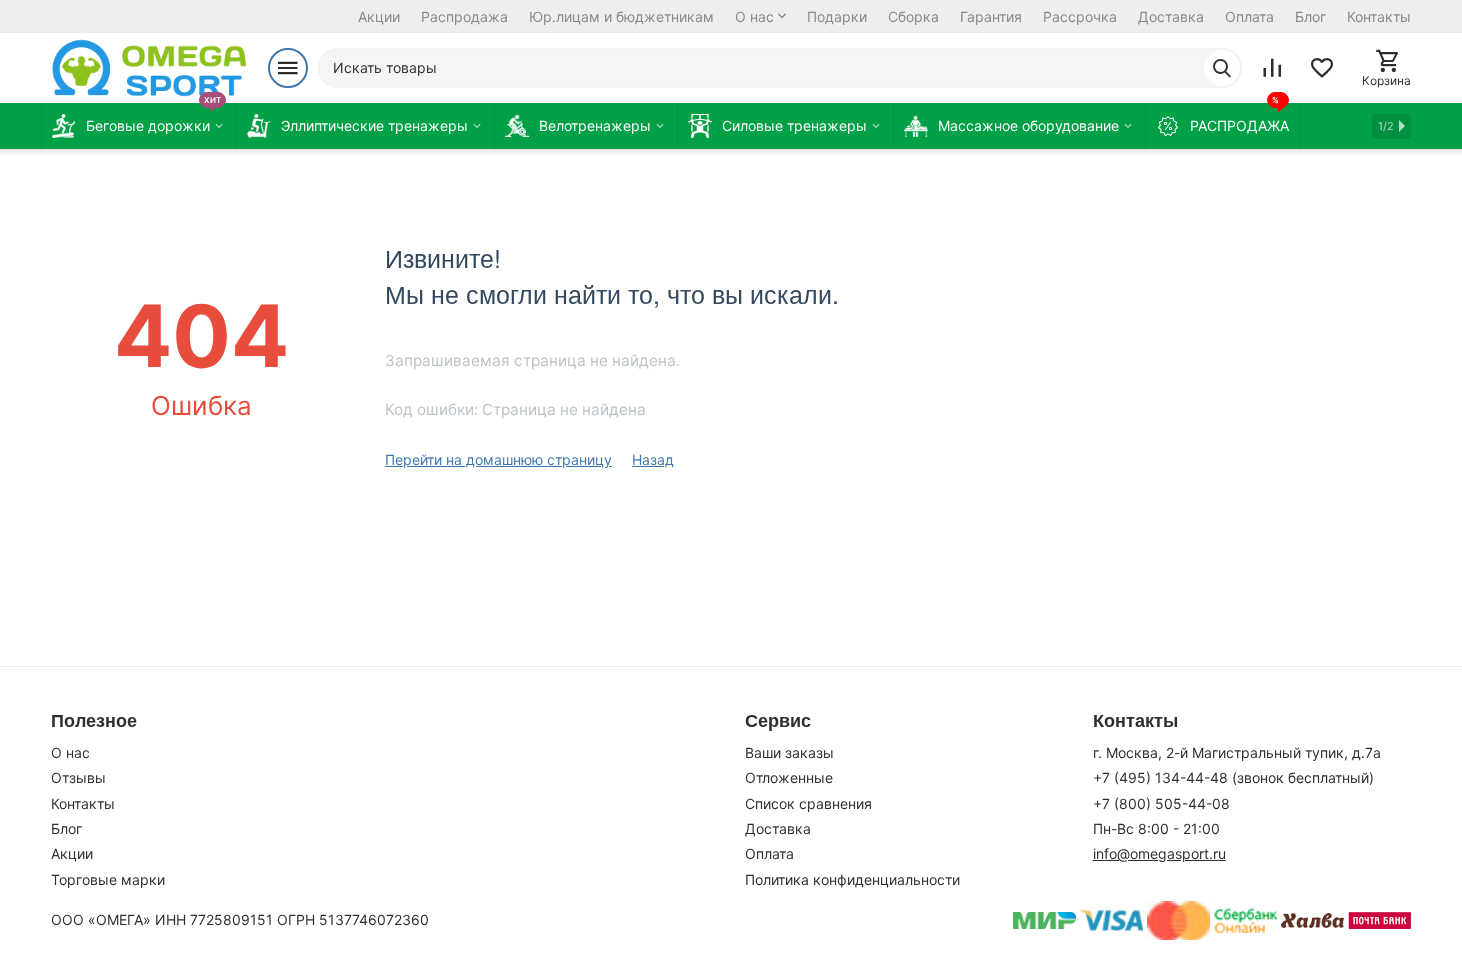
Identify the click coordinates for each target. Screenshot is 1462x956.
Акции (379, 16)
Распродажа (464, 16)
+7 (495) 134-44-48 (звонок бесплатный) (1233, 777)
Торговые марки (108, 879)
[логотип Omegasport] (149, 68)
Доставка (1171, 16)
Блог (1310, 16)
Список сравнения (808, 803)
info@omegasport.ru (1159, 853)
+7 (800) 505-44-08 (1161, 803)
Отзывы (78, 777)
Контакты (1379, 16)
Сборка (913, 16)
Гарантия (991, 16)
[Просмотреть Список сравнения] (1272, 68)
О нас (754, 16)
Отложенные (789, 777)
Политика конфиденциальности (852, 879)
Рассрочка (1080, 16)
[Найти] (1222, 68)
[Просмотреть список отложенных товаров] (1322, 68)
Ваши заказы (789, 752)
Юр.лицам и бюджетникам (621, 16)
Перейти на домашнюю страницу (498, 459)
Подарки (837, 16)
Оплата (1249, 16)
